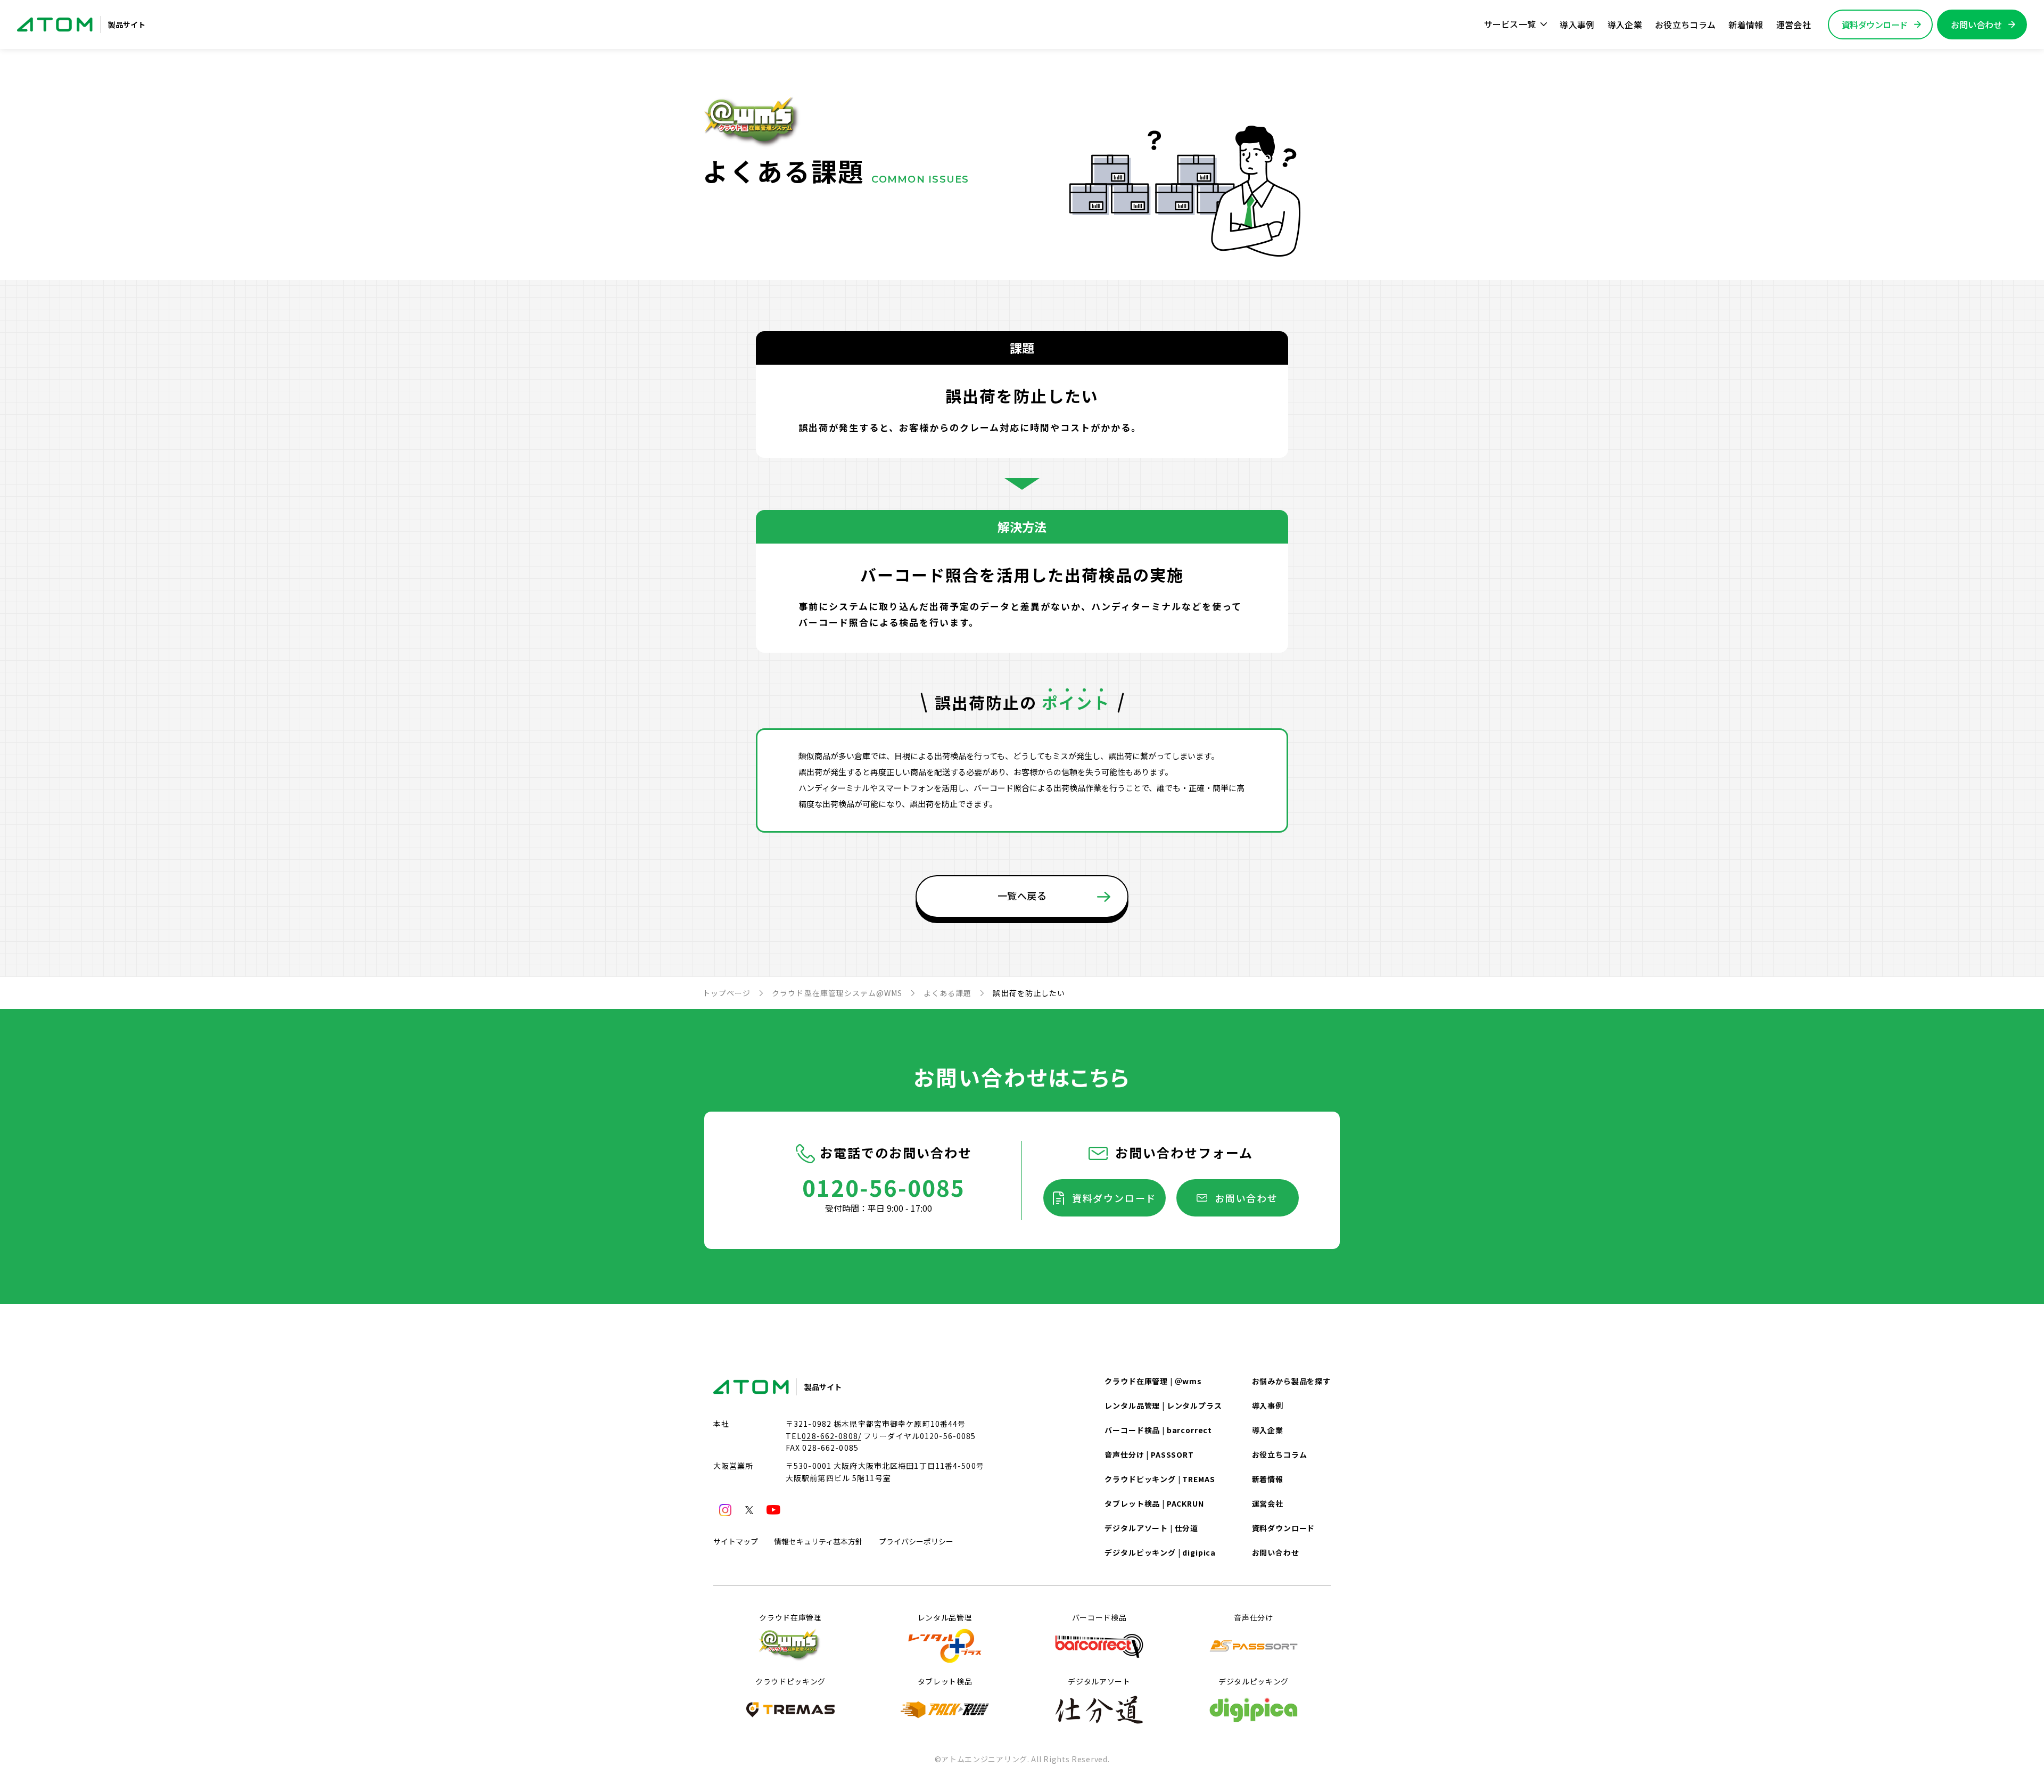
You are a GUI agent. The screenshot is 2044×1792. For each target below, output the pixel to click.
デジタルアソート (1099, 1681)
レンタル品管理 (945, 1617)
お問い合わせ (1246, 1198)
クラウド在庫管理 (790, 1617)
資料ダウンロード (1114, 1198)
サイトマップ (736, 1541)
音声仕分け (1254, 1617)
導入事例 (1577, 24)
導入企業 (1625, 24)
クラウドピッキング (790, 1681)
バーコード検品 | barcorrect (1158, 1430)
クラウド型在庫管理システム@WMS (837, 993)
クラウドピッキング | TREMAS (1160, 1479)
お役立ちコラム (1685, 24)
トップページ (727, 993)
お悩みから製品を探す (1291, 1381)
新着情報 (1746, 24)
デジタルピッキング (1254, 1681)
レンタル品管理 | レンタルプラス (1163, 1405)
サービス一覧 (1510, 24)
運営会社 (1794, 24)
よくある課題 (947, 993)
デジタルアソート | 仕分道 (1151, 1528)
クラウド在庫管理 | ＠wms (1153, 1381)
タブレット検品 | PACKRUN (1154, 1503)
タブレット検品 (945, 1681)
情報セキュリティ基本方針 (818, 1541)
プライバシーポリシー (916, 1541)
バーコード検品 (1099, 1617)
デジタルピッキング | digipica (1160, 1552)
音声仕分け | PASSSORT (1149, 1454)
